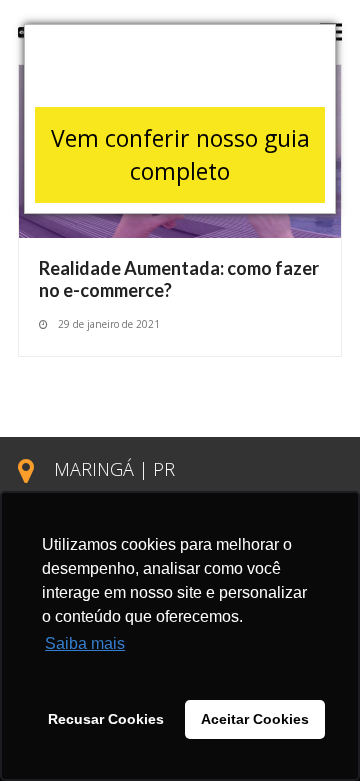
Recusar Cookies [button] (106, 719)
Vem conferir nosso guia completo (180, 154)
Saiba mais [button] (85, 643)
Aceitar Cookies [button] (255, 719)
